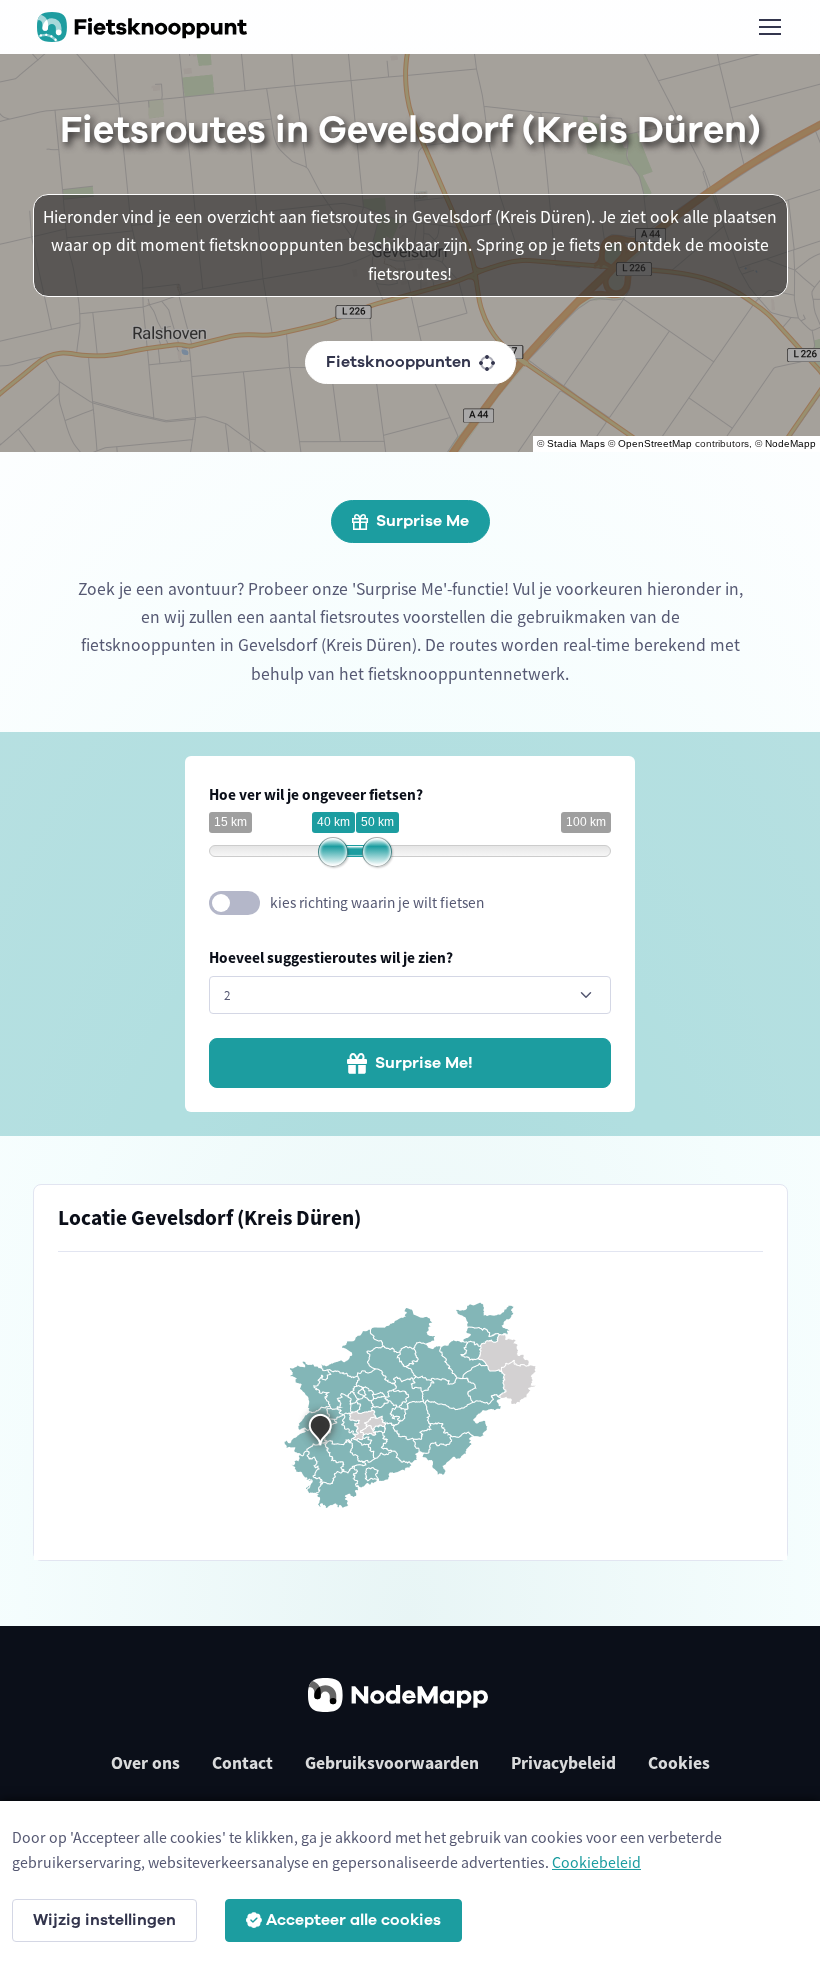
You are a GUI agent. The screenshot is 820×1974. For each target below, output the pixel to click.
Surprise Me (422, 521)
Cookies (679, 1763)
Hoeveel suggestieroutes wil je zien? (331, 957)
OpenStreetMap (655, 443)
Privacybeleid (563, 1763)
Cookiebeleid (596, 1862)
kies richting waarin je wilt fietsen (377, 902)
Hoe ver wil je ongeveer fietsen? (316, 794)
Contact (242, 1763)
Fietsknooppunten (398, 362)
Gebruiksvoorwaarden (392, 1763)
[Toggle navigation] (769, 27)
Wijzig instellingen (104, 1920)
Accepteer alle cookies (353, 1920)
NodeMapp (790, 443)
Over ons (145, 1763)
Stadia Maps (576, 443)
